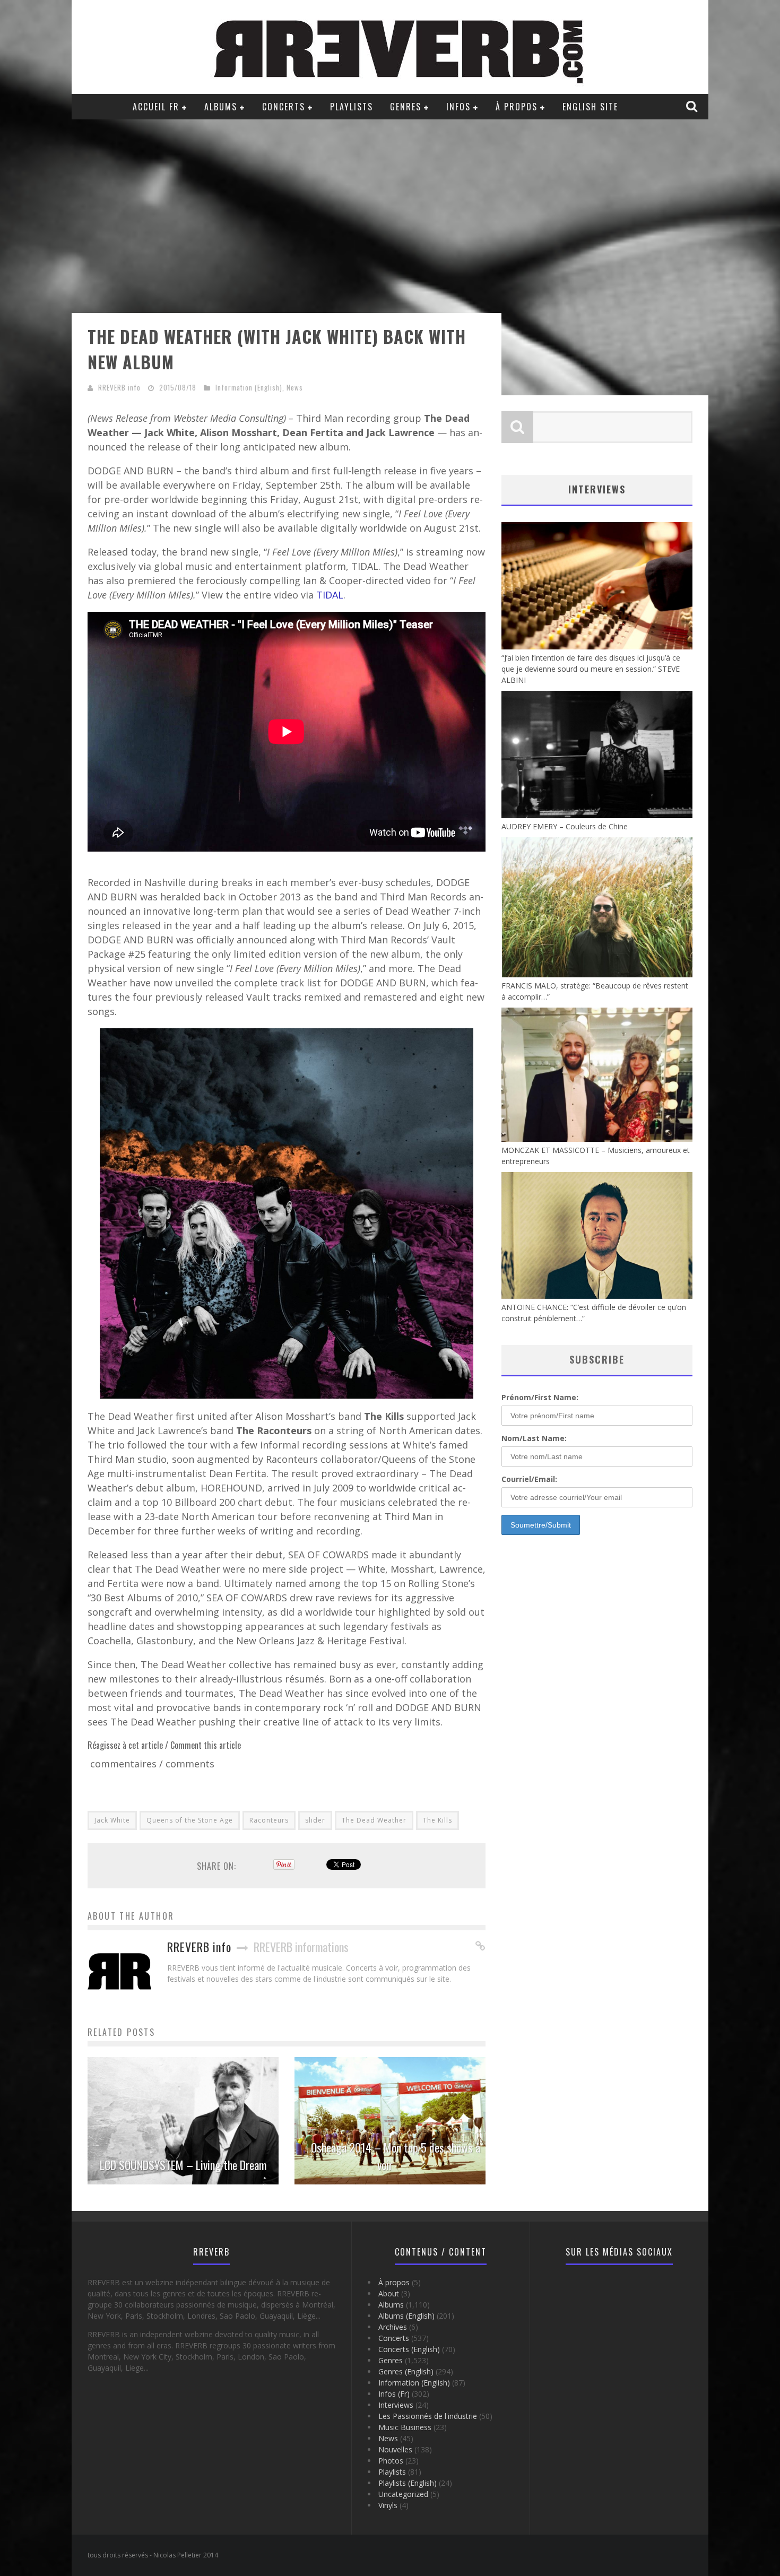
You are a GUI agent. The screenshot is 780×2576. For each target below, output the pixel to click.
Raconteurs (269, 1820)
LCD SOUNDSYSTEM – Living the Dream (183, 2165)
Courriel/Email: (529, 1479)
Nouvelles (395, 2449)
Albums (221, 107)
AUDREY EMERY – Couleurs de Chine (565, 826)
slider (315, 1820)
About (389, 2293)
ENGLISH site (590, 107)
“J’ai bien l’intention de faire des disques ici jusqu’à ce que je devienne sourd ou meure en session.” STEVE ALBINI (591, 669)
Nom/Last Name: (534, 1438)
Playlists (352, 107)
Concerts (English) (409, 2349)
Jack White (112, 1820)
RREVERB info (119, 387)
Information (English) (249, 387)
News (295, 387)
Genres (406, 107)
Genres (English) (406, 2371)
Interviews (396, 2405)
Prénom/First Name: (540, 1397)
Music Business (405, 2427)
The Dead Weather (374, 1820)
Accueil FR (156, 107)
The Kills (437, 1820)
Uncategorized (403, 2494)
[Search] (693, 106)
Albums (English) (406, 2316)
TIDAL (330, 595)
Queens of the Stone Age (190, 1820)
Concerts (284, 107)
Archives (393, 2327)
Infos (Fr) (394, 2394)
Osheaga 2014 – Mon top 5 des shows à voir (396, 2156)
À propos (517, 107)
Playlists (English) (408, 2483)
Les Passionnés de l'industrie (428, 2416)
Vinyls (388, 2505)
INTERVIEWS (597, 489)
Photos (391, 2461)
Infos (458, 107)
